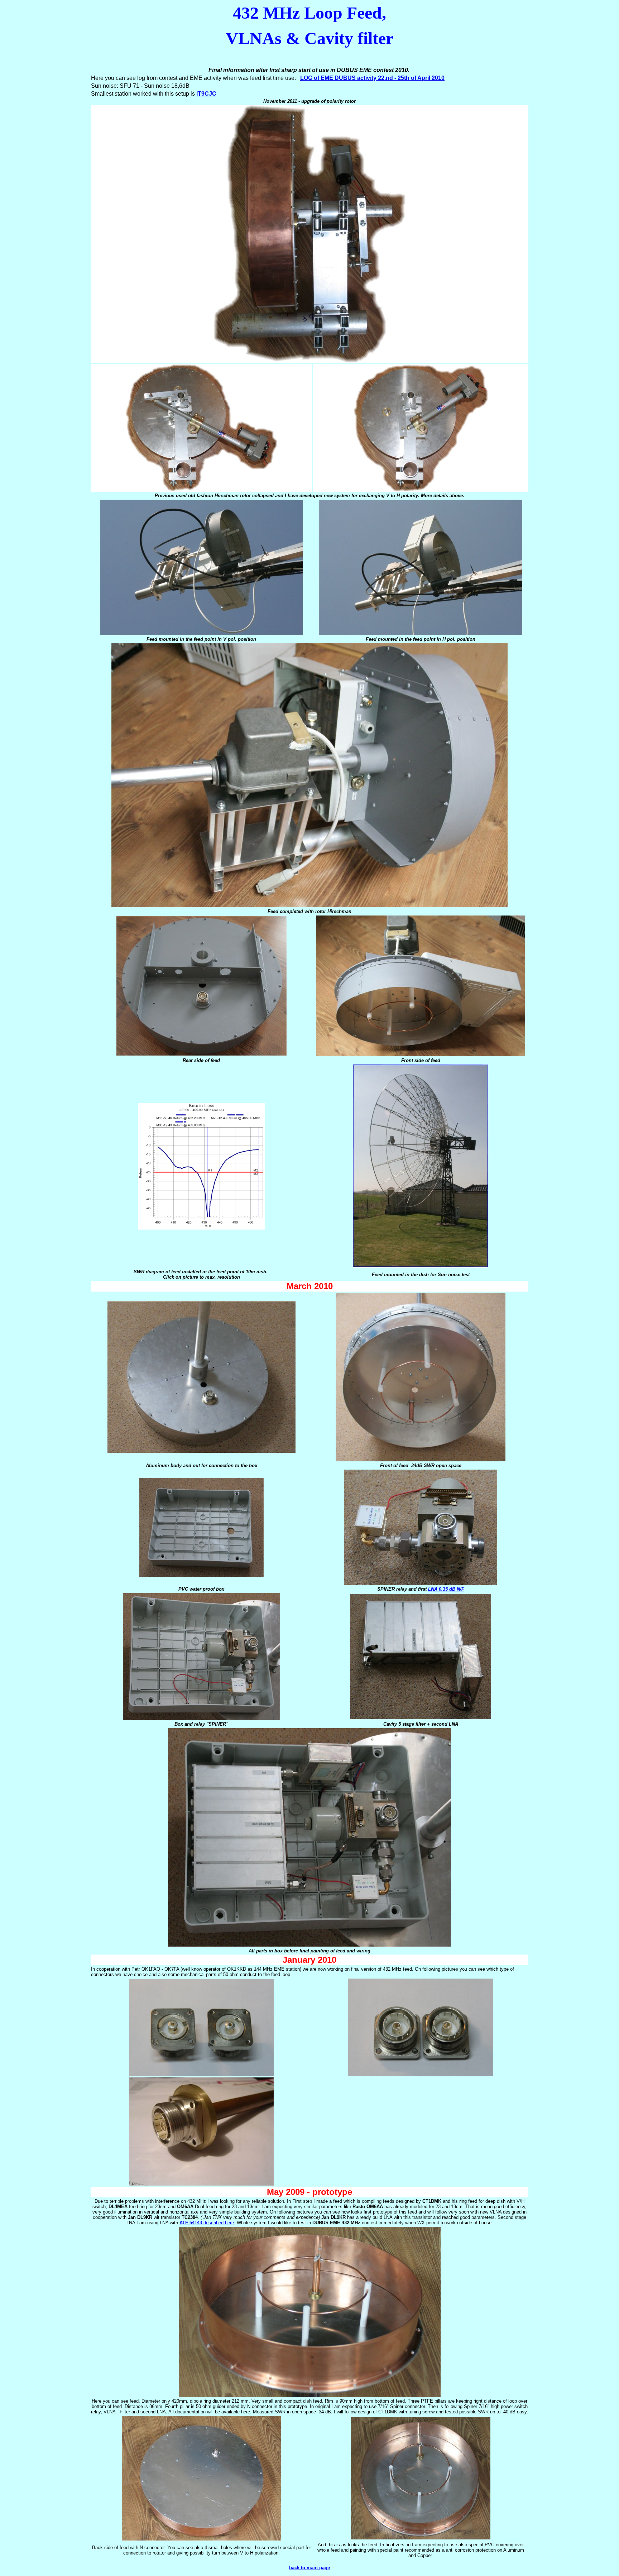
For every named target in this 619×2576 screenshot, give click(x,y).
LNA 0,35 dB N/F (446, 1589)
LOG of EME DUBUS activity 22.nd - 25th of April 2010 (372, 78)
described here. (207, 2223)
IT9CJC (206, 94)
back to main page (309, 2568)
